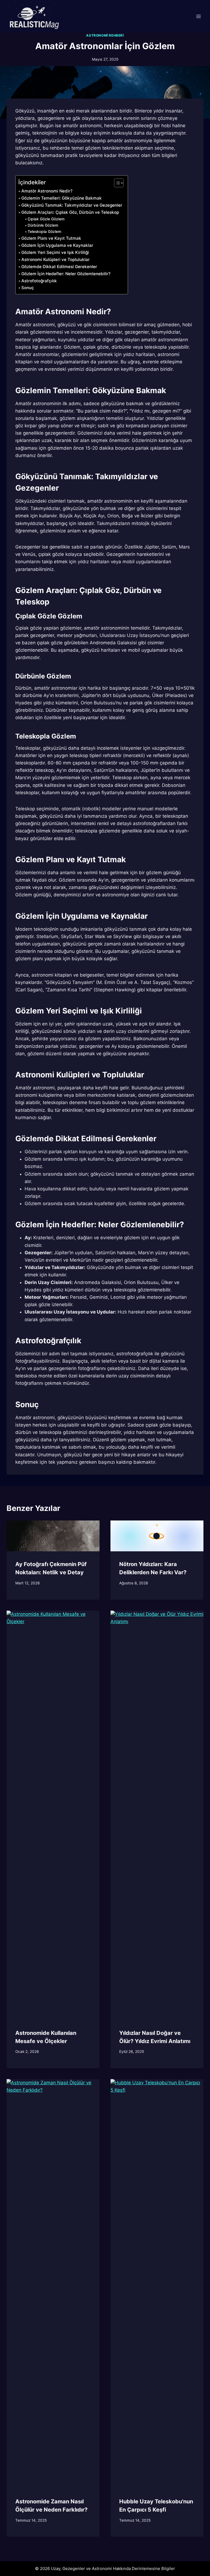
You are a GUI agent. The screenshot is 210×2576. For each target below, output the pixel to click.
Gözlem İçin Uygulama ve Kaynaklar (57, 245)
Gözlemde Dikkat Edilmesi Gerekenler (59, 267)
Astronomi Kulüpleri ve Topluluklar (56, 260)
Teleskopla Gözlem (44, 232)
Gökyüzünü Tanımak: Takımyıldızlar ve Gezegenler (72, 205)
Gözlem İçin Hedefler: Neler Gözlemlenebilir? (66, 274)
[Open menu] (198, 16)
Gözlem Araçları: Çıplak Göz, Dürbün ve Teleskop (70, 212)
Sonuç (28, 288)
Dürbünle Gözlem (43, 225)
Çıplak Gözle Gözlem (46, 219)
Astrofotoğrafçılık (39, 281)
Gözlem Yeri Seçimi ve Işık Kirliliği (55, 252)
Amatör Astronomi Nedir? (47, 191)
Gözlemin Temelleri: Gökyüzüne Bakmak (62, 198)
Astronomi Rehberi (105, 35)
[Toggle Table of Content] (116, 183)
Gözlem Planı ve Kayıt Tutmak (51, 238)
